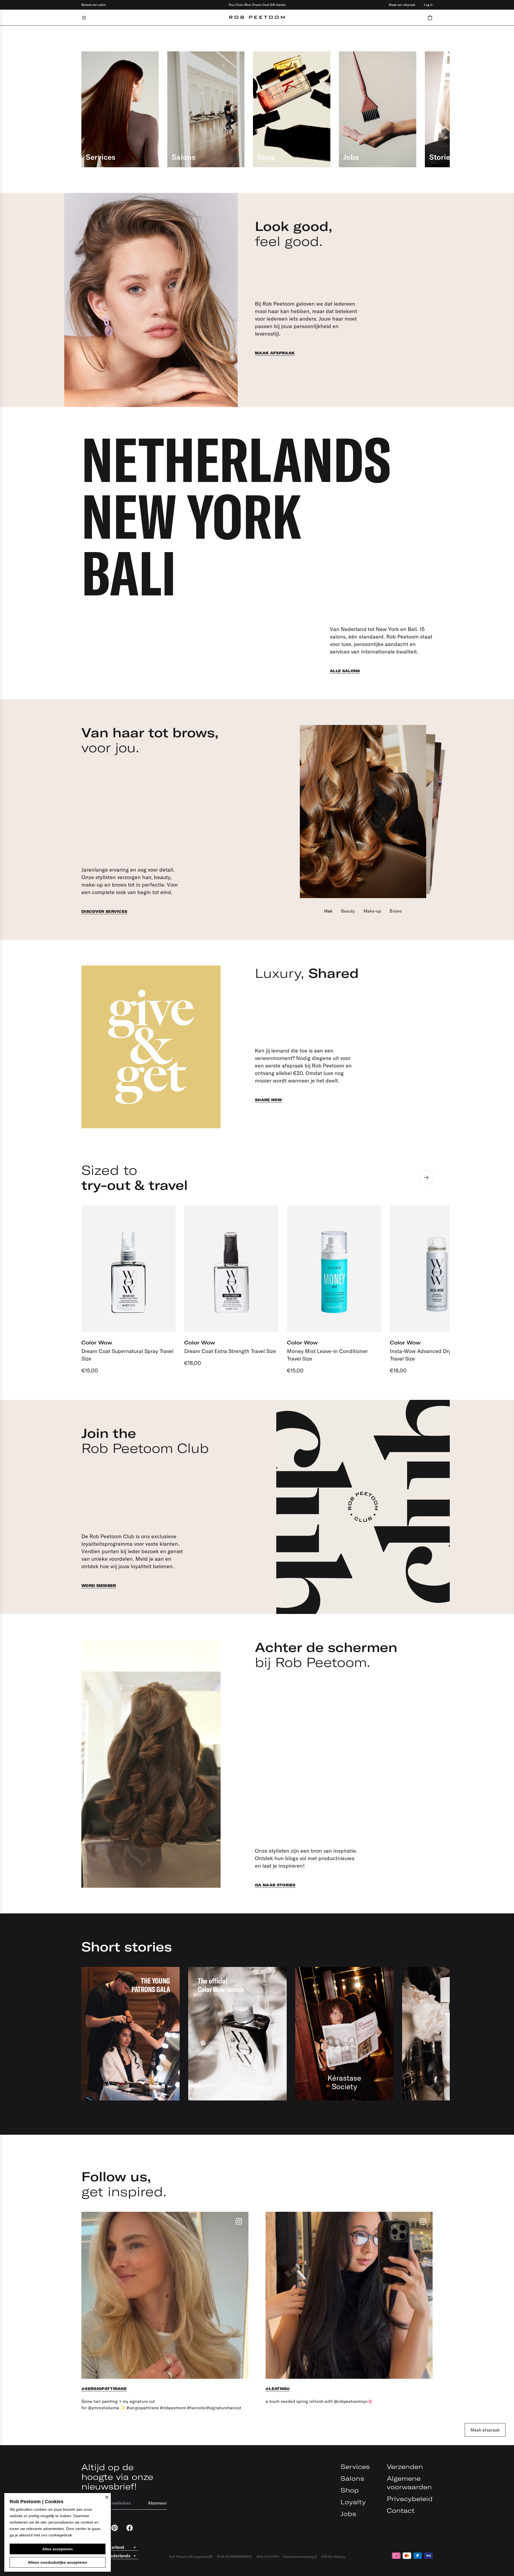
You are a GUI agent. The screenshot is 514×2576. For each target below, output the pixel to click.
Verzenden (405, 2467)
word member (99, 1586)
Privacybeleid (410, 2499)
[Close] (107, 2497)
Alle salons (345, 671)
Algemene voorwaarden (409, 2483)
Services (355, 2467)
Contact (401, 2510)
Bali (129, 573)
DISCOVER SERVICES (104, 911)
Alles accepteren (58, 2549)
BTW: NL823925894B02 (235, 2557)
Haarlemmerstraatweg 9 (300, 2557)
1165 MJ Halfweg (333, 2557)
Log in (428, 5)
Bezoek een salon (94, 5)
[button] (430, 18)
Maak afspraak (275, 353)
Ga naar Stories (275, 1885)
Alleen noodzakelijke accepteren (58, 2562)
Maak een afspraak (402, 5)
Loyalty (353, 2502)
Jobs (348, 2514)
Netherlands (236, 459)
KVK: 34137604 (268, 2557)
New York (191, 516)
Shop (350, 2490)
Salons (352, 2478)
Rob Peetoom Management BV (191, 2557)
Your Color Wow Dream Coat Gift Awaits (257, 5)
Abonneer (158, 2503)
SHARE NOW (268, 1100)
